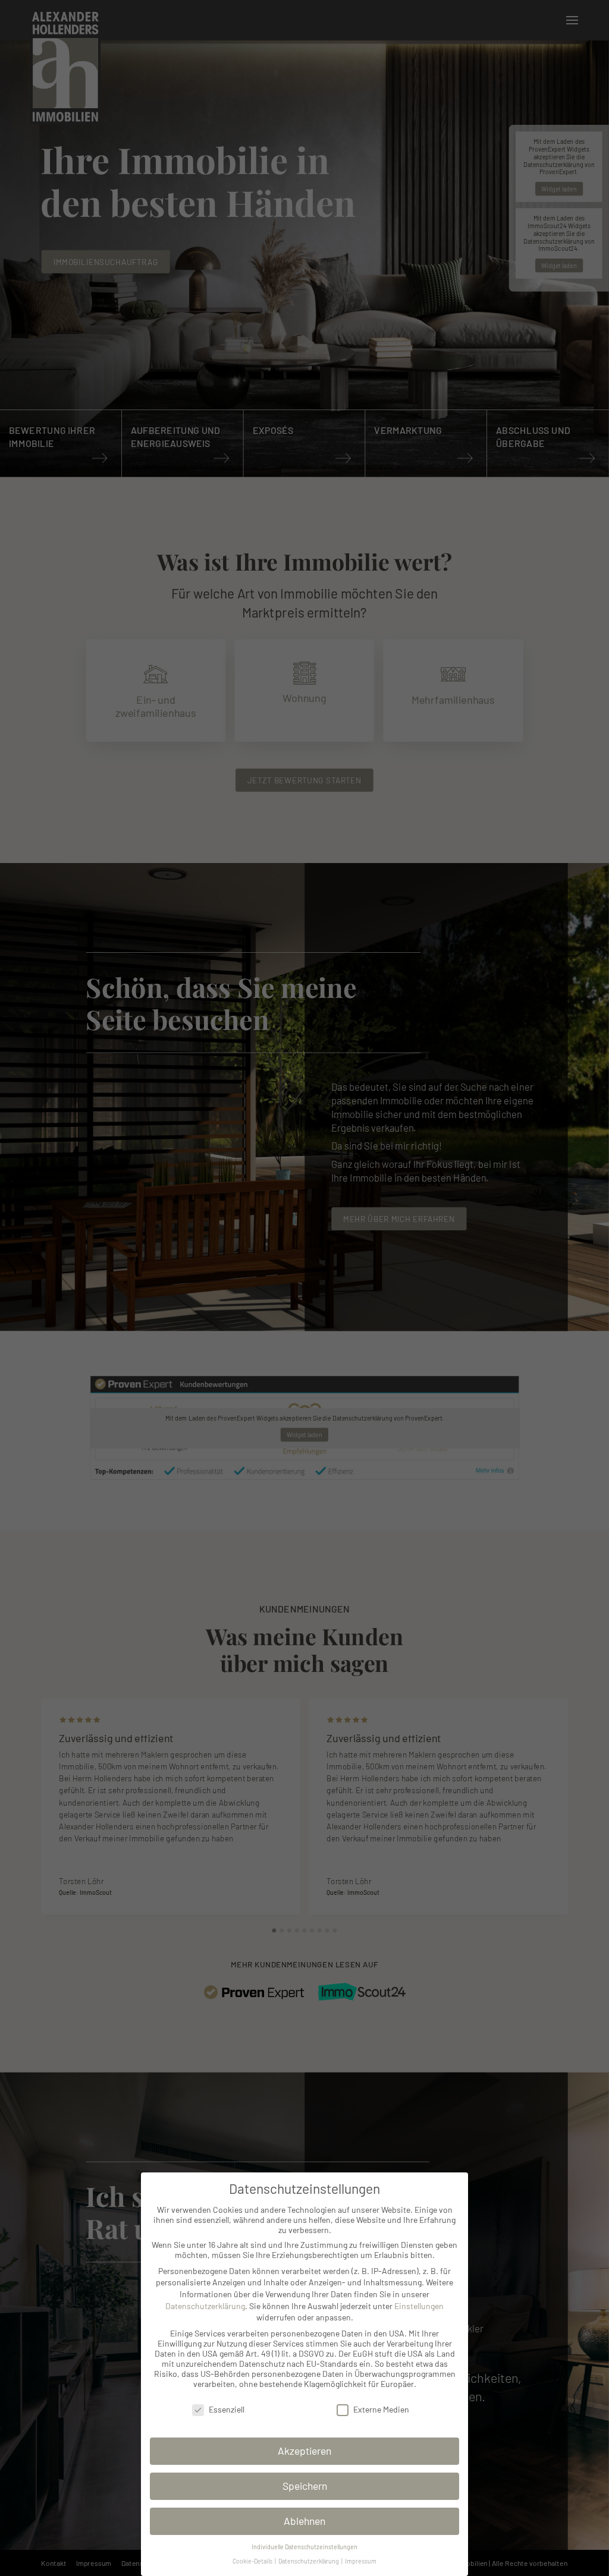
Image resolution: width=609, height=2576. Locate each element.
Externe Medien (381, 2409)
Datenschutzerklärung (205, 2306)
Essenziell (227, 2409)
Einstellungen (419, 2306)
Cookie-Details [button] (253, 2561)
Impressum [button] (361, 2561)
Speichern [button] (305, 2486)
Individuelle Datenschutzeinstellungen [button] (304, 2547)
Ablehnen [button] (304, 2521)
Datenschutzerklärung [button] (309, 2561)
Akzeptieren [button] (304, 2451)
